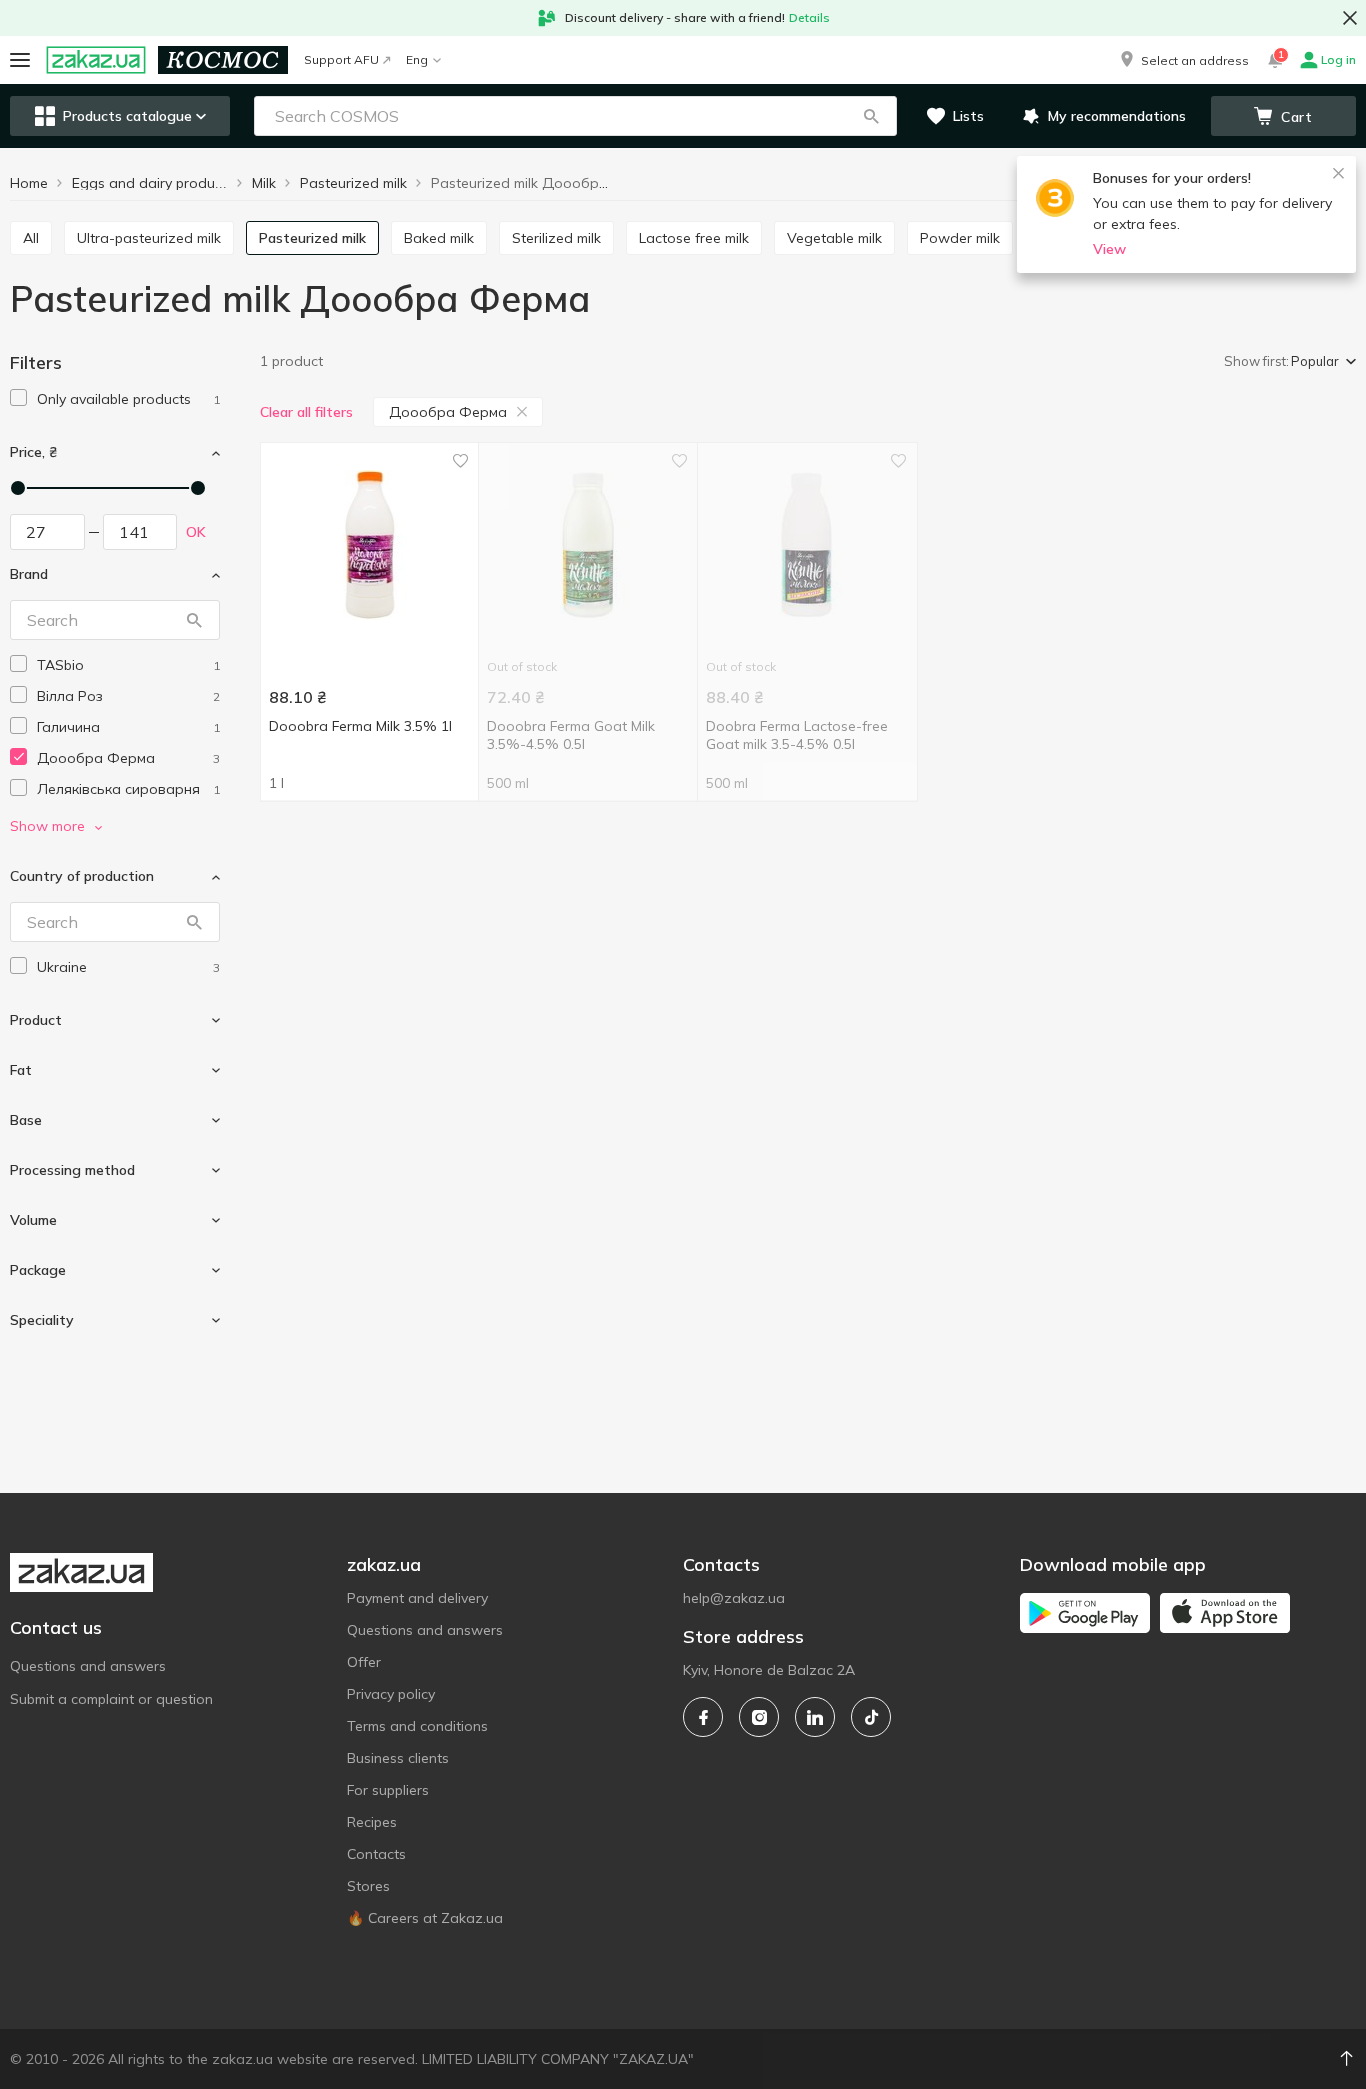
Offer (364, 1662)
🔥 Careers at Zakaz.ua (425, 1918)
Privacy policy (391, 1694)
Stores (368, 1886)
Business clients (398, 1758)
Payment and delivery (417, 1598)
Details (809, 17)
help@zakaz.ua (734, 1598)
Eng (417, 59)
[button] (1183, 60)
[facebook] (703, 1717)
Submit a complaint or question (111, 1699)
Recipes (372, 1822)
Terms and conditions (417, 1726)
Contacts (376, 1854)
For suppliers (388, 1790)
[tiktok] (871, 1717)
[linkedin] (815, 1717)
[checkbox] (18, 397)
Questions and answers (88, 1666)
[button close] (1350, 18)
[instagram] (759, 1717)
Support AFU (341, 59)
